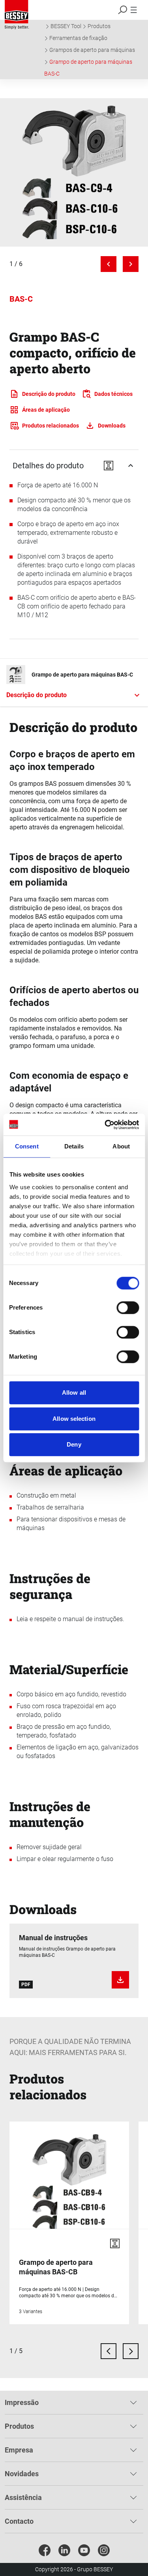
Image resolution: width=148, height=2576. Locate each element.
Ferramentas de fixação (78, 38)
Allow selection (74, 1419)
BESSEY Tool (66, 26)
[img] (74, 172)
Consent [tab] (27, 1146)
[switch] (128, 1308)
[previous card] (109, 2351)
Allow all (74, 1393)
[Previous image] (109, 264)
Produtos (99, 26)
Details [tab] (74, 1146)
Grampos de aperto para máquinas (92, 50)
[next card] (131, 2351)
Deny (74, 1444)
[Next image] (131, 264)
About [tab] (121, 1146)
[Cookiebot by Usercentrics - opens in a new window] (105, 1125)
